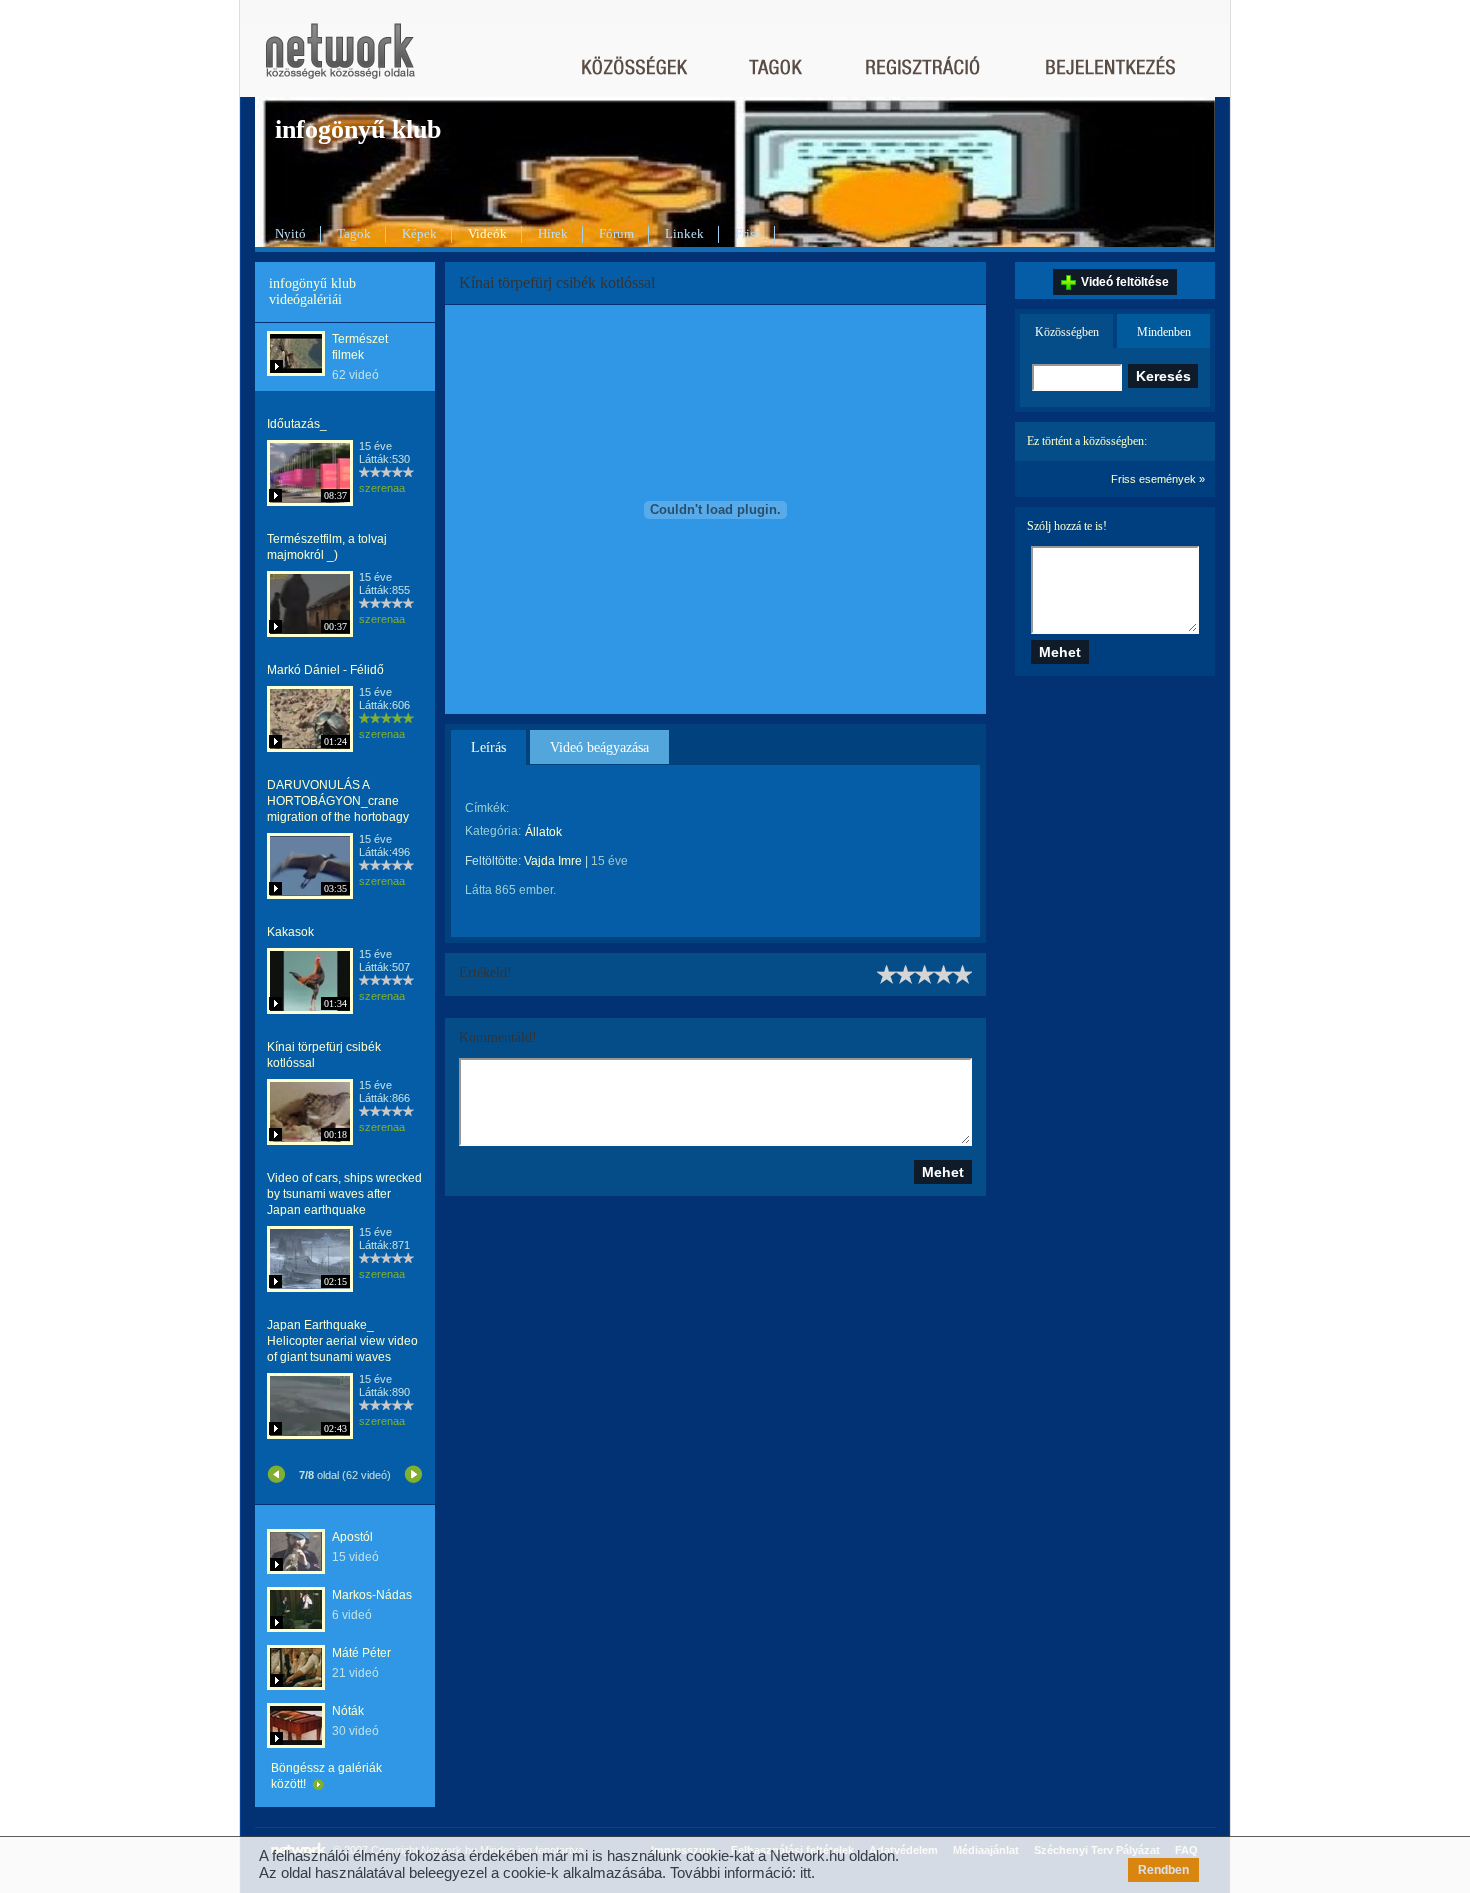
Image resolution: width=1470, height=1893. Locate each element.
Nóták (348, 1711)
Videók (487, 233)
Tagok (354, 233)
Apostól (352, 1537)
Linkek (684, 233)
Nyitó (290, 233)
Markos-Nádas (372, 1595)
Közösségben (1067, 332)
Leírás (488, 747)
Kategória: (493, 831)
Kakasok (290, 932)
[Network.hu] (340, 60)
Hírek (553, 233)
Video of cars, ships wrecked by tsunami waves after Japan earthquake (344, 1194)
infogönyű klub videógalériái (312, 291)
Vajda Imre (553, 861)
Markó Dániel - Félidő (325, 670)
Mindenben (1164, 332)
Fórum (616, 233)
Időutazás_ (297, 424)
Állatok (543, 832)
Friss (747, 233)
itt (805, 1872)
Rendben (1163, 1870)
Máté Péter (361, 1653)
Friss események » (1158, 479)
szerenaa (382, 488)
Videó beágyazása (599, 747)
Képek (419, 233)
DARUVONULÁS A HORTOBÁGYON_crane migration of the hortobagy (338, 801)
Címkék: (487, 808)
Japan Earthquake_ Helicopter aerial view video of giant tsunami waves (342, 1341)
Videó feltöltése (1125, 282)
